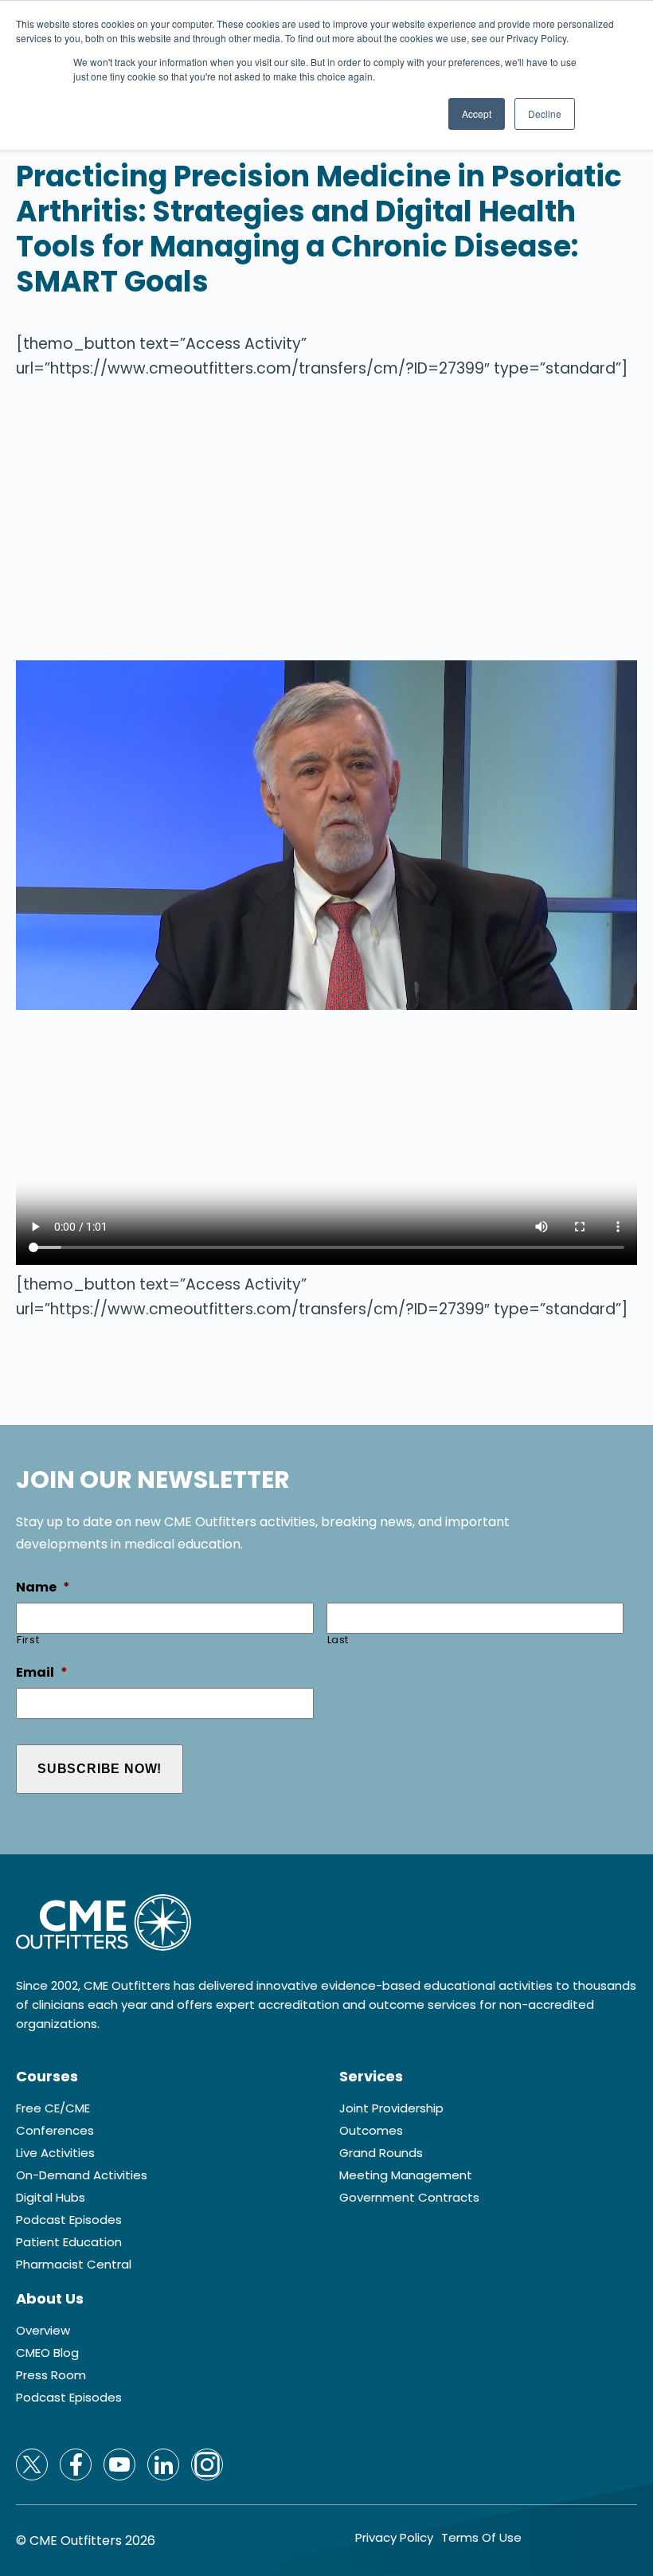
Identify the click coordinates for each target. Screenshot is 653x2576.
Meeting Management (406, 2175)
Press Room (51, 2375)
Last (338, 1640)
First (28, 1640)
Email (42, 1673)
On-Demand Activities (82, 2175)
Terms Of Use (481, 2538)
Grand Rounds (381, 2153)
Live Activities (55, 2153)
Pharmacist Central (74, 2265)
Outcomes (371, 2131)
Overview (43, 2331)
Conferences (55, 2131)
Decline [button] (545, 114)
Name (43, 1588)
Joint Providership (391, 2108)
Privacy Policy (394, 2538)
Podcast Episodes (69, 2220)
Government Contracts (409, 2198)
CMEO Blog (47, 2353)
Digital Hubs (51, 2198)
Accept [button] (477, 114)
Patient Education (69, 2242)
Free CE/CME (53, 2108)
